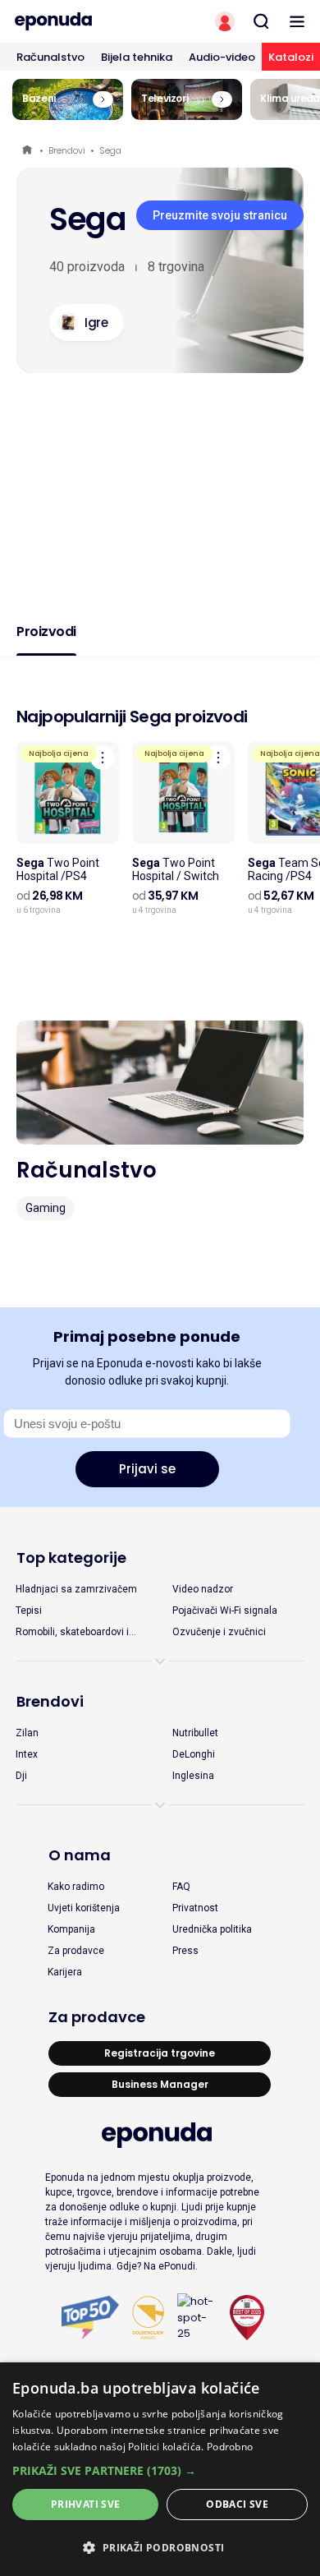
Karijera (65, 1972)
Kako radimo (76, 1887)
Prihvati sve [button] (86, 2504)
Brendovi (67, 150)
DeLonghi (194, 1754)
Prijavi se (147, 1469)
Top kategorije (71, 1558)
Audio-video (222, 57)
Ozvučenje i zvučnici (219, 1632)
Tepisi (29, 1611)
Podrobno (230, 2447)
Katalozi (291, 57)
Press (185, 1951)
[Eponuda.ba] (80, 21)
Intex (27, 1754)
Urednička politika (212, 1929)
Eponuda (28, 151)
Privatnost (195, 1908)
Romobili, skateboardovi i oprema (72, 1633)
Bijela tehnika (137, 57)
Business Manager (160, 2084)
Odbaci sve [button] (237, 2504)
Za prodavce (76, 1951)
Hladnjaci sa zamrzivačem (76, 1589)
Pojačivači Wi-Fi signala (225, 1611)
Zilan (27, 1733)
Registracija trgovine (160, 2053)
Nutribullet (195, 1733)
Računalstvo (50, 57)
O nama (80, 1855)
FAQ (181, 1887)
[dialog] (160, 2469)
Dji (21, 1776)
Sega (110, 150)
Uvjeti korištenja (84, 1908)
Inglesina (193, 1776)
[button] (160, 2470)
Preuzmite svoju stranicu (220, 215)
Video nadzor (203, 1589)
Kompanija (71, 1929)
